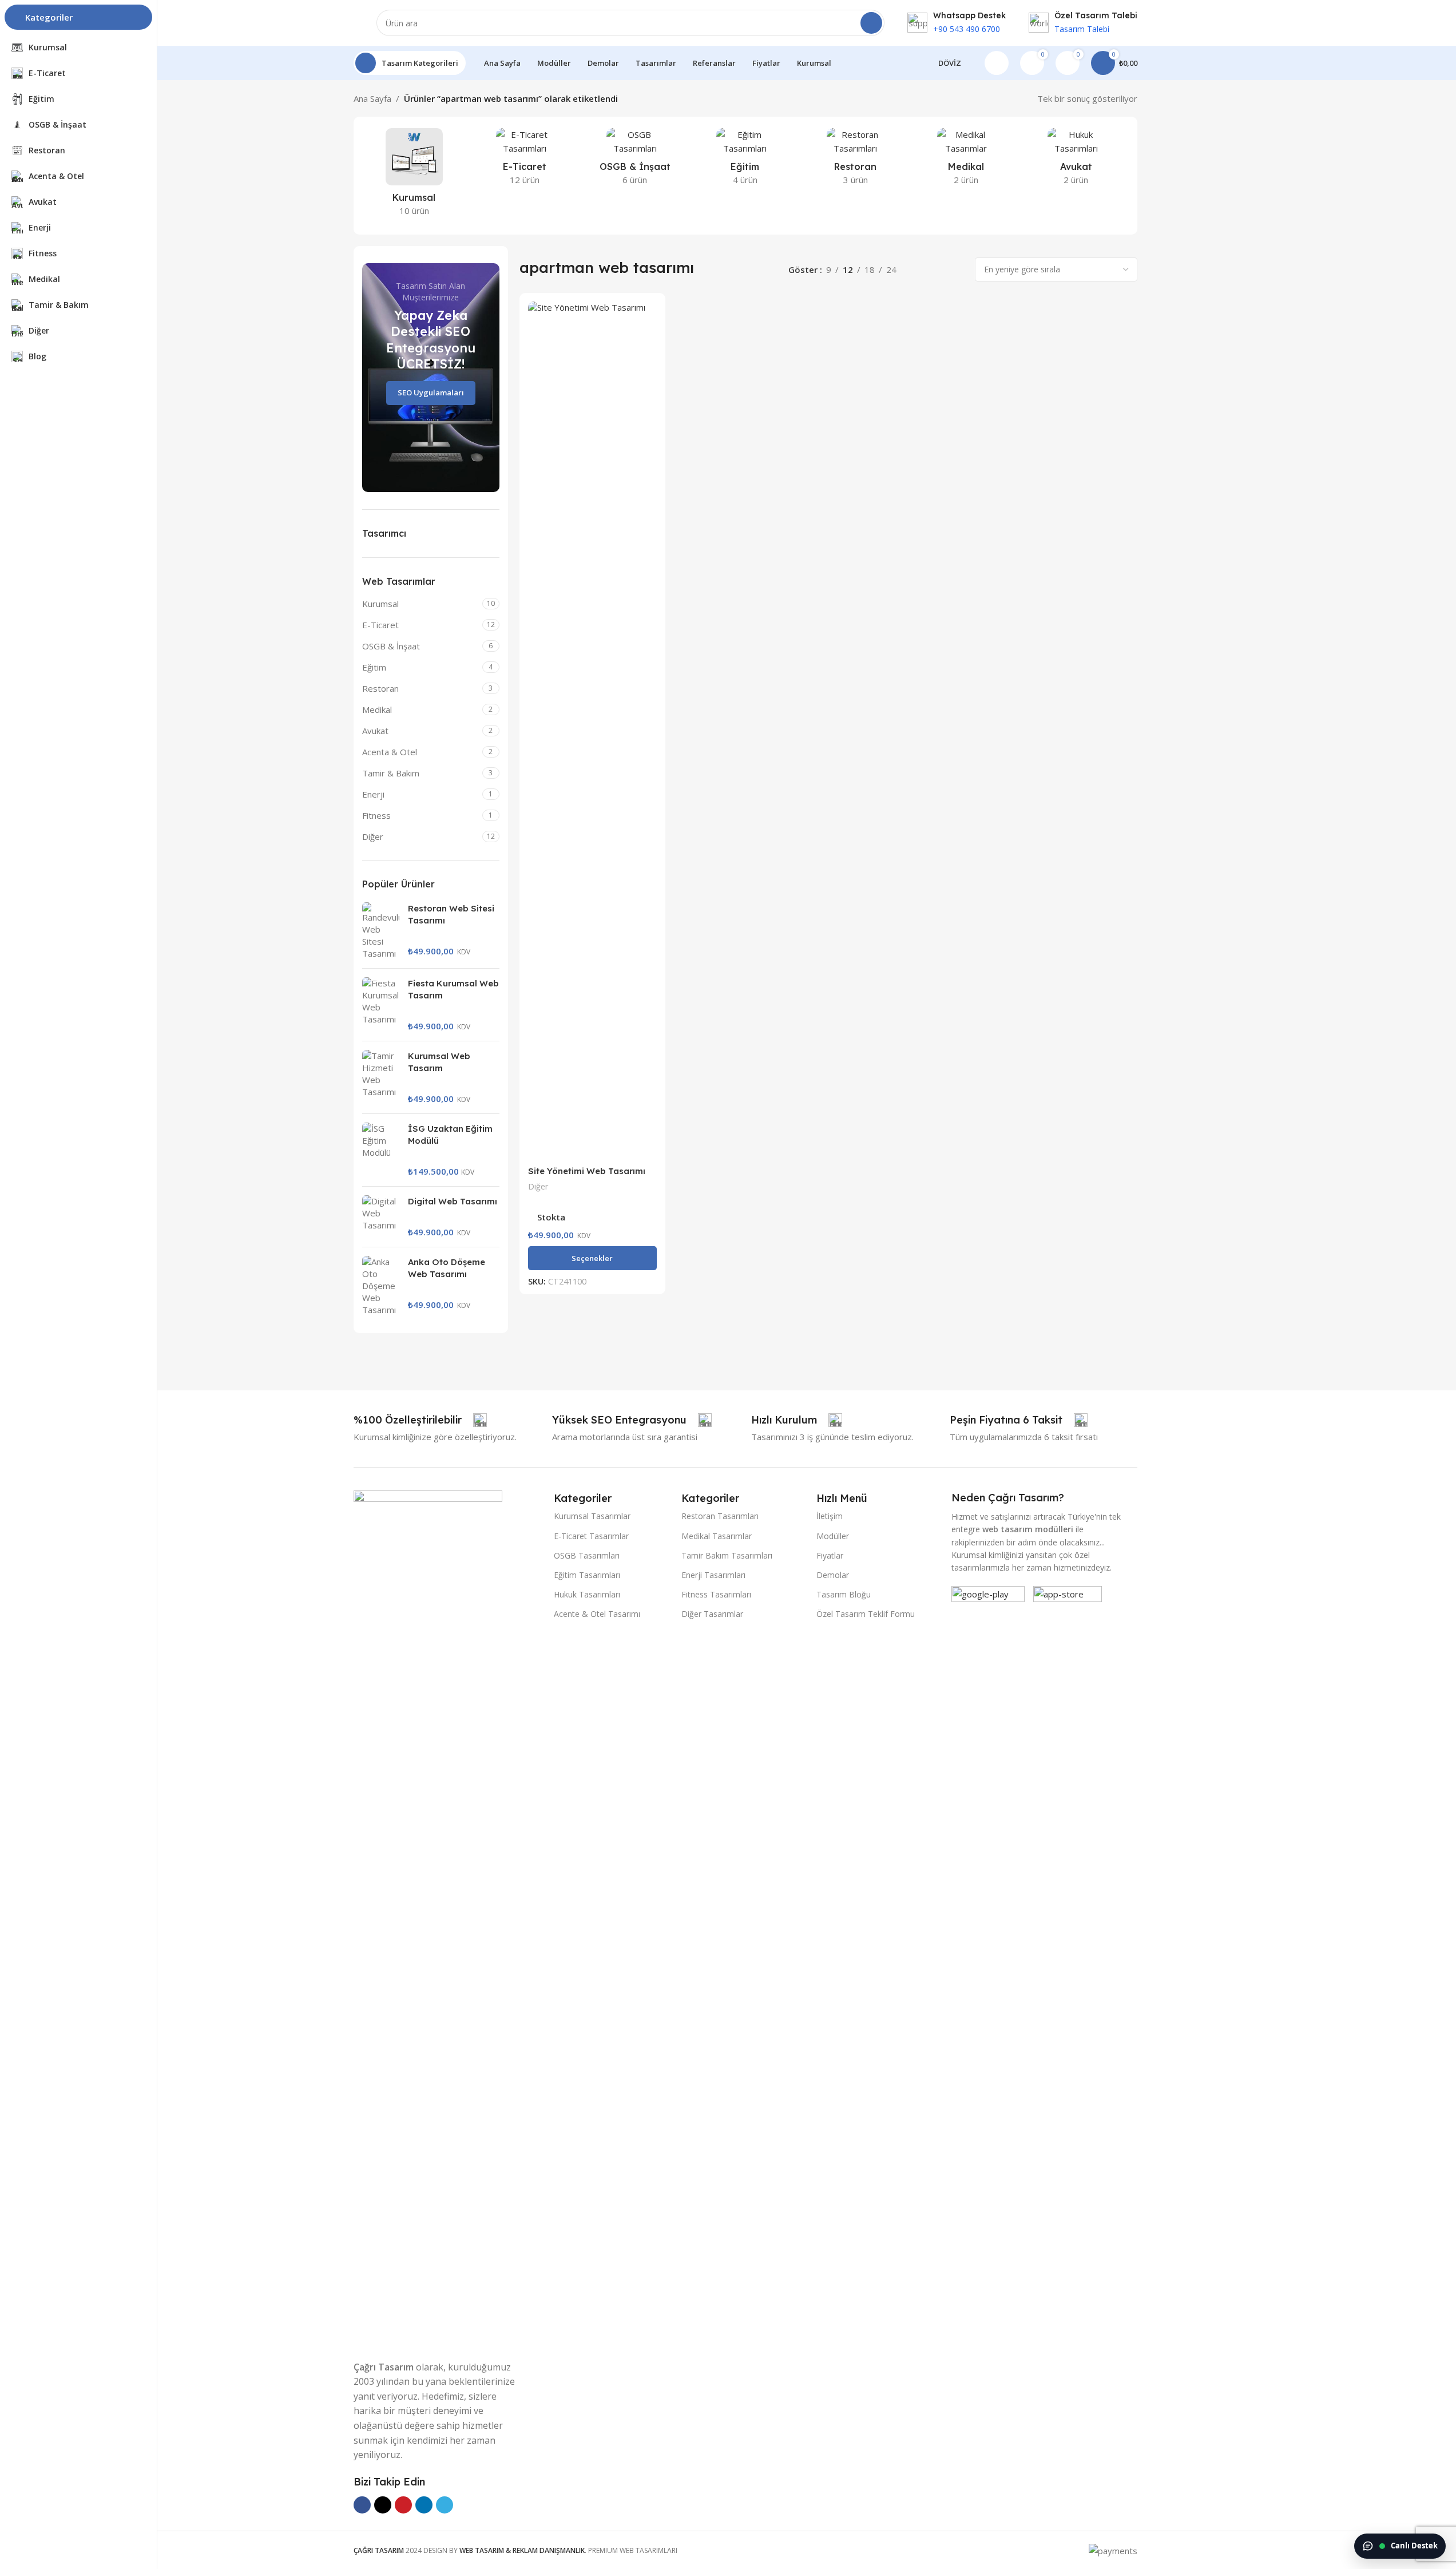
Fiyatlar (830, 1555)
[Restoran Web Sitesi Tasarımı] (381, 931)
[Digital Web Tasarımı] (381, 1217)
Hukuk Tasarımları (587, 1594)
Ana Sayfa (372, 98)
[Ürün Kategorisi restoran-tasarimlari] (856, 160)
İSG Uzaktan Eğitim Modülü (450, 1135)
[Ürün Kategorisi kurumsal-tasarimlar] (414, 176)
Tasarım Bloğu (844, 1594)
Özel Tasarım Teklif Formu (866, 1614)
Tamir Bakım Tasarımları (727, 1555)
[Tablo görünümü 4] (957, 270)
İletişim (830, 1516)
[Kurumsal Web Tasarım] (381, 1077)
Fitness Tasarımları (716, 1594)
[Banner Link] (431, 378)
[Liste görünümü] (918, 270)
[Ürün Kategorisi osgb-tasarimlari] (635, 160)
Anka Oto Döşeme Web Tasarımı (447, 1268)
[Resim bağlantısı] (428, 1918)
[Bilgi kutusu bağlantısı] (957, 23)
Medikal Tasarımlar (717, 1536)
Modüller (833, 1536)
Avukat (375, 731)
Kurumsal (380, 604)
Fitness (376, 815)
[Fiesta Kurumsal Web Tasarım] (381, 1005)
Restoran (380, 688)
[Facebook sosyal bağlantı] (362, 2505)
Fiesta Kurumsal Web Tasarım (453, 989)
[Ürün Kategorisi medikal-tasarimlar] (966, 160)
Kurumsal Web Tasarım (439, 1062)
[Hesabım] (997, 63)
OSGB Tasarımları (587, 1555)
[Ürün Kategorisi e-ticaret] (524, 160)
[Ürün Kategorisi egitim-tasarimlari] (745, 160)
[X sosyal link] (383, 2505)
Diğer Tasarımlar (712, 1614)
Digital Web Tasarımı (453, 1201)
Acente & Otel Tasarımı (597, 1614)
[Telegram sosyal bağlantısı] (445, 2505)
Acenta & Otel (390, 752)
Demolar (833, 1575)
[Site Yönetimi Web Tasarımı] (592, 731)
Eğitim (374, 667)
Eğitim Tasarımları (587, 1575)
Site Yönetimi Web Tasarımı (587, 1171)
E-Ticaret (380, 625)
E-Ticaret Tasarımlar (591, 1536)
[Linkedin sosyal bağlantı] (424, 2505)
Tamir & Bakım (391, 773)
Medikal (377, 709)
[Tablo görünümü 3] (937, 270)
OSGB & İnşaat (391, 646)
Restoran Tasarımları (720, 1516)
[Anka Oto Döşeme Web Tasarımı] (381, 1286)
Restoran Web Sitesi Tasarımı (451, 914)
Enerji (373, 794)
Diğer (373, 836)
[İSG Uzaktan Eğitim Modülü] (381, 1150)
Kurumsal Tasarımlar (592, 1516)
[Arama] (871, 23)
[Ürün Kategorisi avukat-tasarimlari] (1076, 160)
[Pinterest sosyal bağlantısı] (403, 2505)
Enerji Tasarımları (713, 1575)
